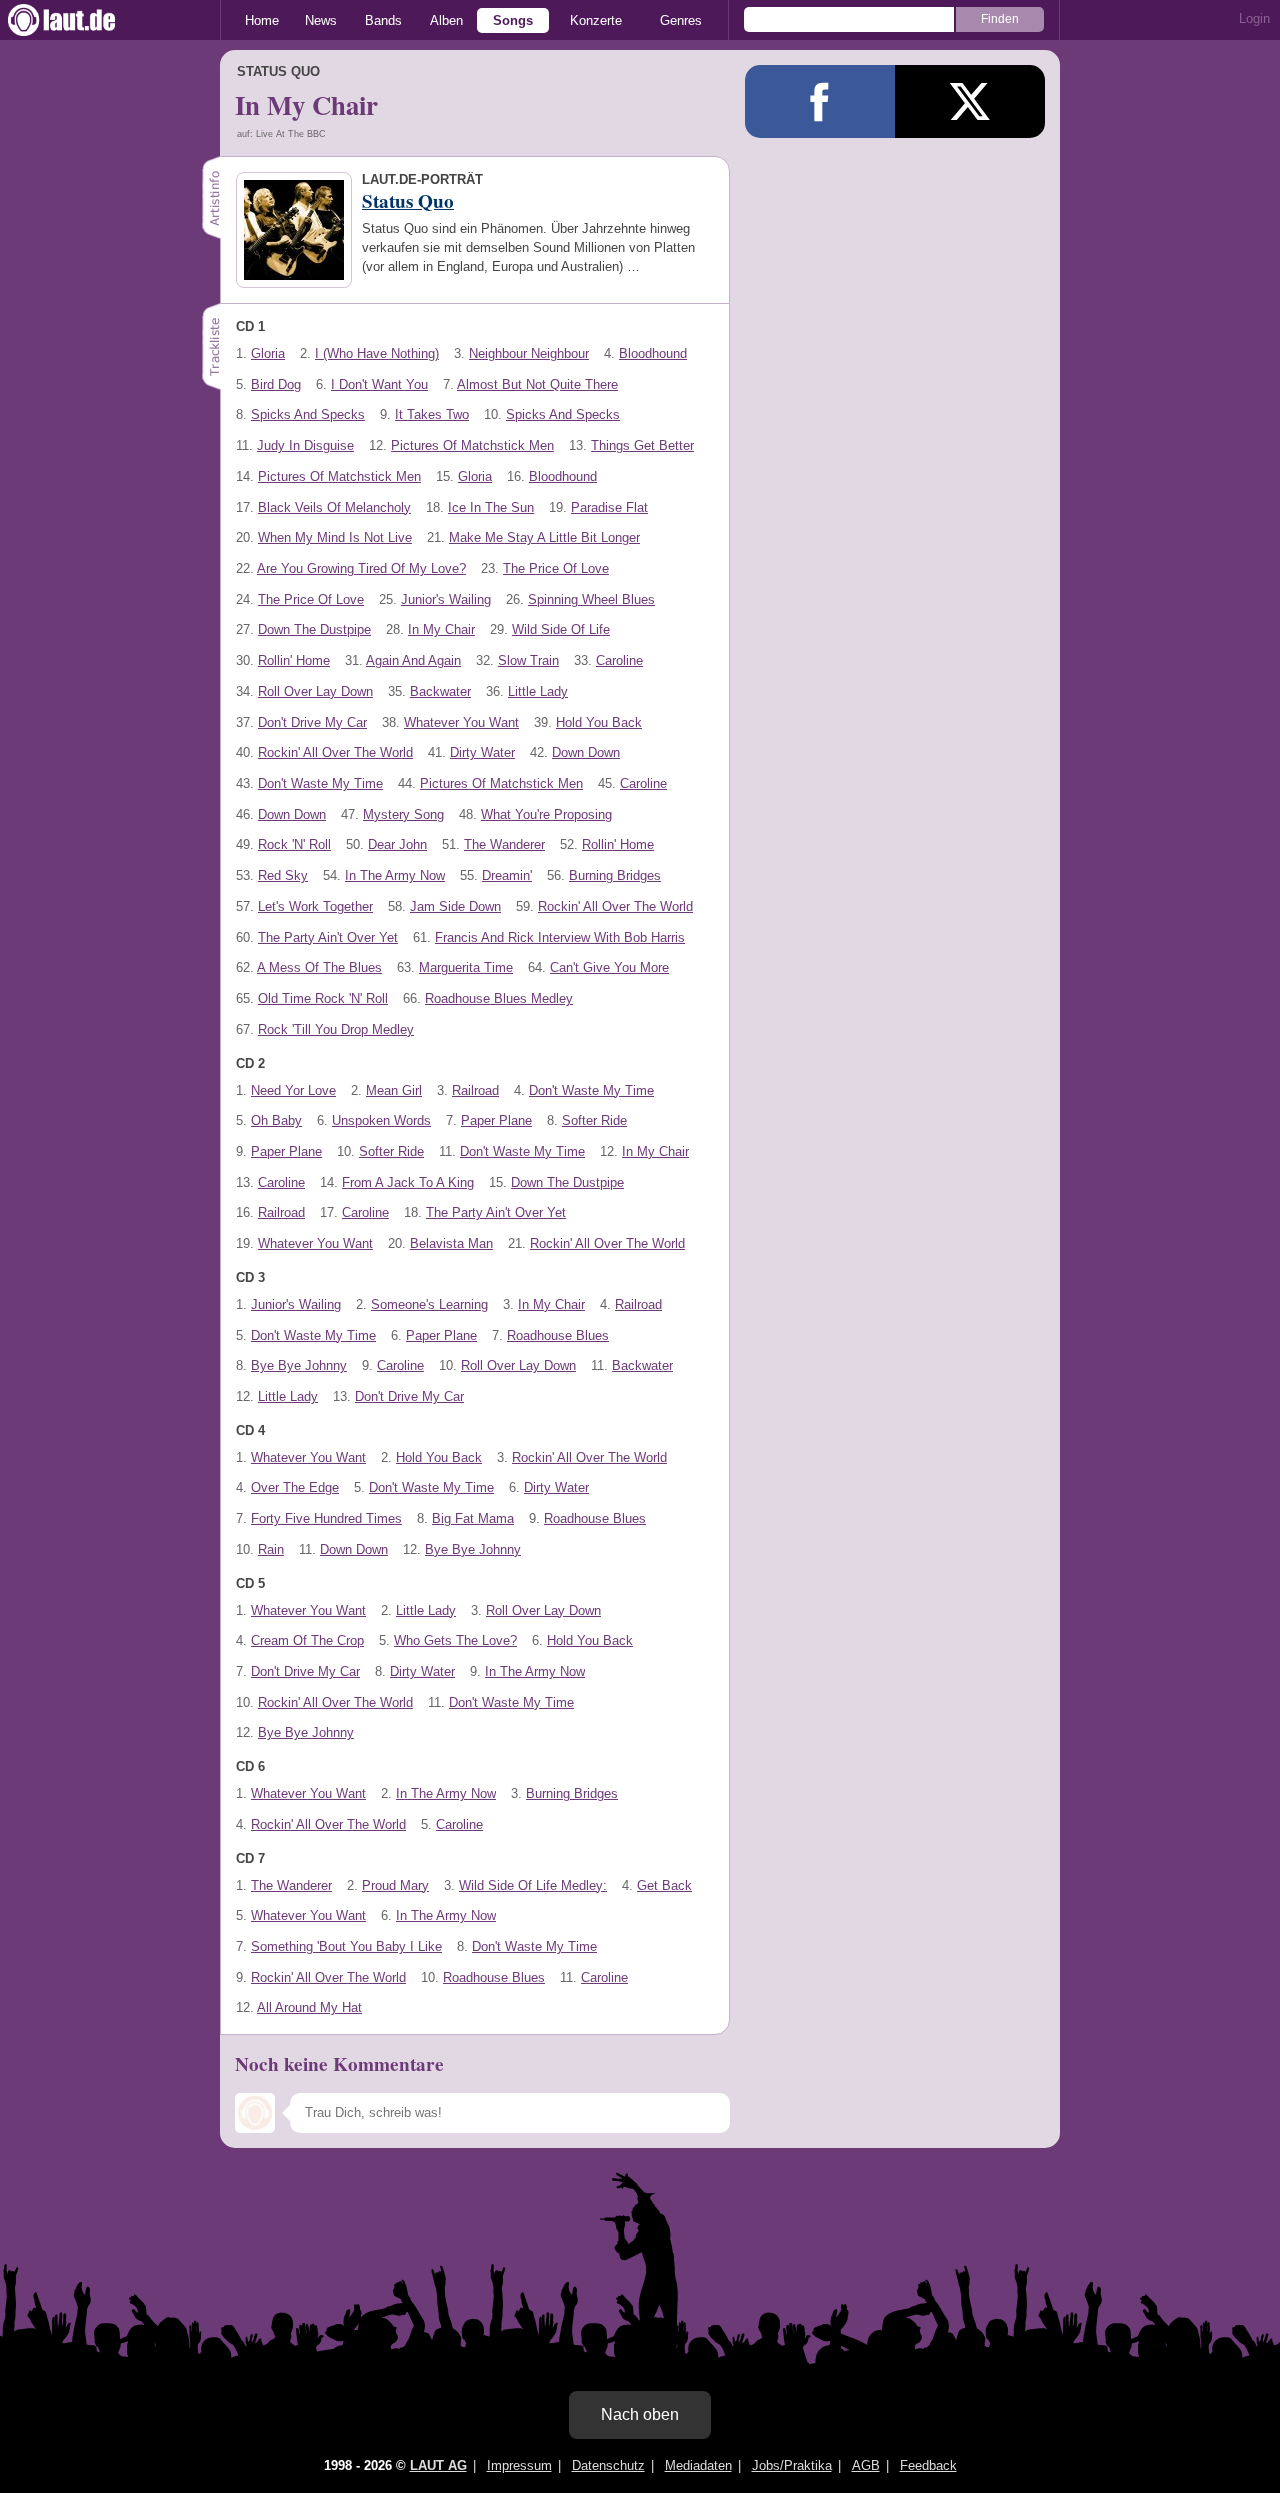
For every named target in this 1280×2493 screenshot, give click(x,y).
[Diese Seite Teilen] (820, 101)
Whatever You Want (461, 722)
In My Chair (441, 629)
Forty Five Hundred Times (326, 1518)
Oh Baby (276, 1120)
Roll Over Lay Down (315, 691)
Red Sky (283, 875)
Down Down (586, 752)
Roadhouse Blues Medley (499, 998)
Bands (383, 20)
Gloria (268, 353)
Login (1254, 18)
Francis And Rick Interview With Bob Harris (560, 937)
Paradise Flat (609, 507)
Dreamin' (507, 875)
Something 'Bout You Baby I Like (346, 1946)
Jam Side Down (455, 906)
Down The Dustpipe (314, 629)
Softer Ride (594, 1120)
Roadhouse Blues (558, 1335)
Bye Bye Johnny (299, 1365)
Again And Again (413, 660)
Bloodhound (653, 353)
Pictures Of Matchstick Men (472, 445)
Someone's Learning (429, 1304)
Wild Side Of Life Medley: (533, 1885)
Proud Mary (395, 1885)
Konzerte (596, 20)
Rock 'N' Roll (294, 844)
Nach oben (640, 2414)
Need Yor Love (293, 1090)
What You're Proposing (546, 814)
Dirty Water (482, 752)
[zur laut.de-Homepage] (80, 20)
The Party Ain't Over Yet (328, 937)
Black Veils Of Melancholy (334, 507)
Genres (681, 20)
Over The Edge (295, 1487)
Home (262, 20)
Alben (446, 20)
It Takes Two (432, 414)
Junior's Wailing (446, 599)
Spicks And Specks (308, 414)
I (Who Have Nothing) (377, 353)
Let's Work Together (315, 906)
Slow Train (528, 660)
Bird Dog (276, 384)
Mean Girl (394, 1090)
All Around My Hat (309, 2007)
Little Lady (538, 691)
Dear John (397, 844)
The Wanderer (504, 844)
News (321, 20)
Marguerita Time (466, 967)
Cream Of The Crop (307, 1640)
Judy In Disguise (305, 445)
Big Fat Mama (473, 1518)
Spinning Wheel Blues (591, 599)
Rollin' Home (294, 660)
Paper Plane (496, 1120)
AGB (866, 2465)
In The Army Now (395, 875)
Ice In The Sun (491, 507)
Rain (271, 1549)
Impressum (519, 2465)
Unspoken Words (381, 1120)
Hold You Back (599, 722)
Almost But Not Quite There (537, 384)
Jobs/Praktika (792, 2465)
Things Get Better (642, 445)
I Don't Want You (379, 384)
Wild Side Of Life (561, 629)
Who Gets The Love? (455, 1640)
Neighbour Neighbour (529, 353)
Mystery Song (403, 814)
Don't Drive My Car (312, 722)
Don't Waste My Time (320, 783)
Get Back (664, 1885)
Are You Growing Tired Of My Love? (361, 568)
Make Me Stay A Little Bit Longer (544, 537)
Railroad (475, 1090)
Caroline (619, 660)
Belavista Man (451, 1243)
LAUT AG (438, 2465)
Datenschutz (608, 2465)
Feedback (928, 2465)
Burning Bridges (615, 875)
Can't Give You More (609, 967)
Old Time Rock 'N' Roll (323, 998)
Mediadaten (698, 2465)
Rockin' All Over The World (335, 752)
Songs (513, 20)
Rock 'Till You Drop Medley (336, 1029)
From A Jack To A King (408, 1182)
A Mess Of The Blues (319, 967)
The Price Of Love (556, 568)
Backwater (440, 691)
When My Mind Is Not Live (335, 537)
